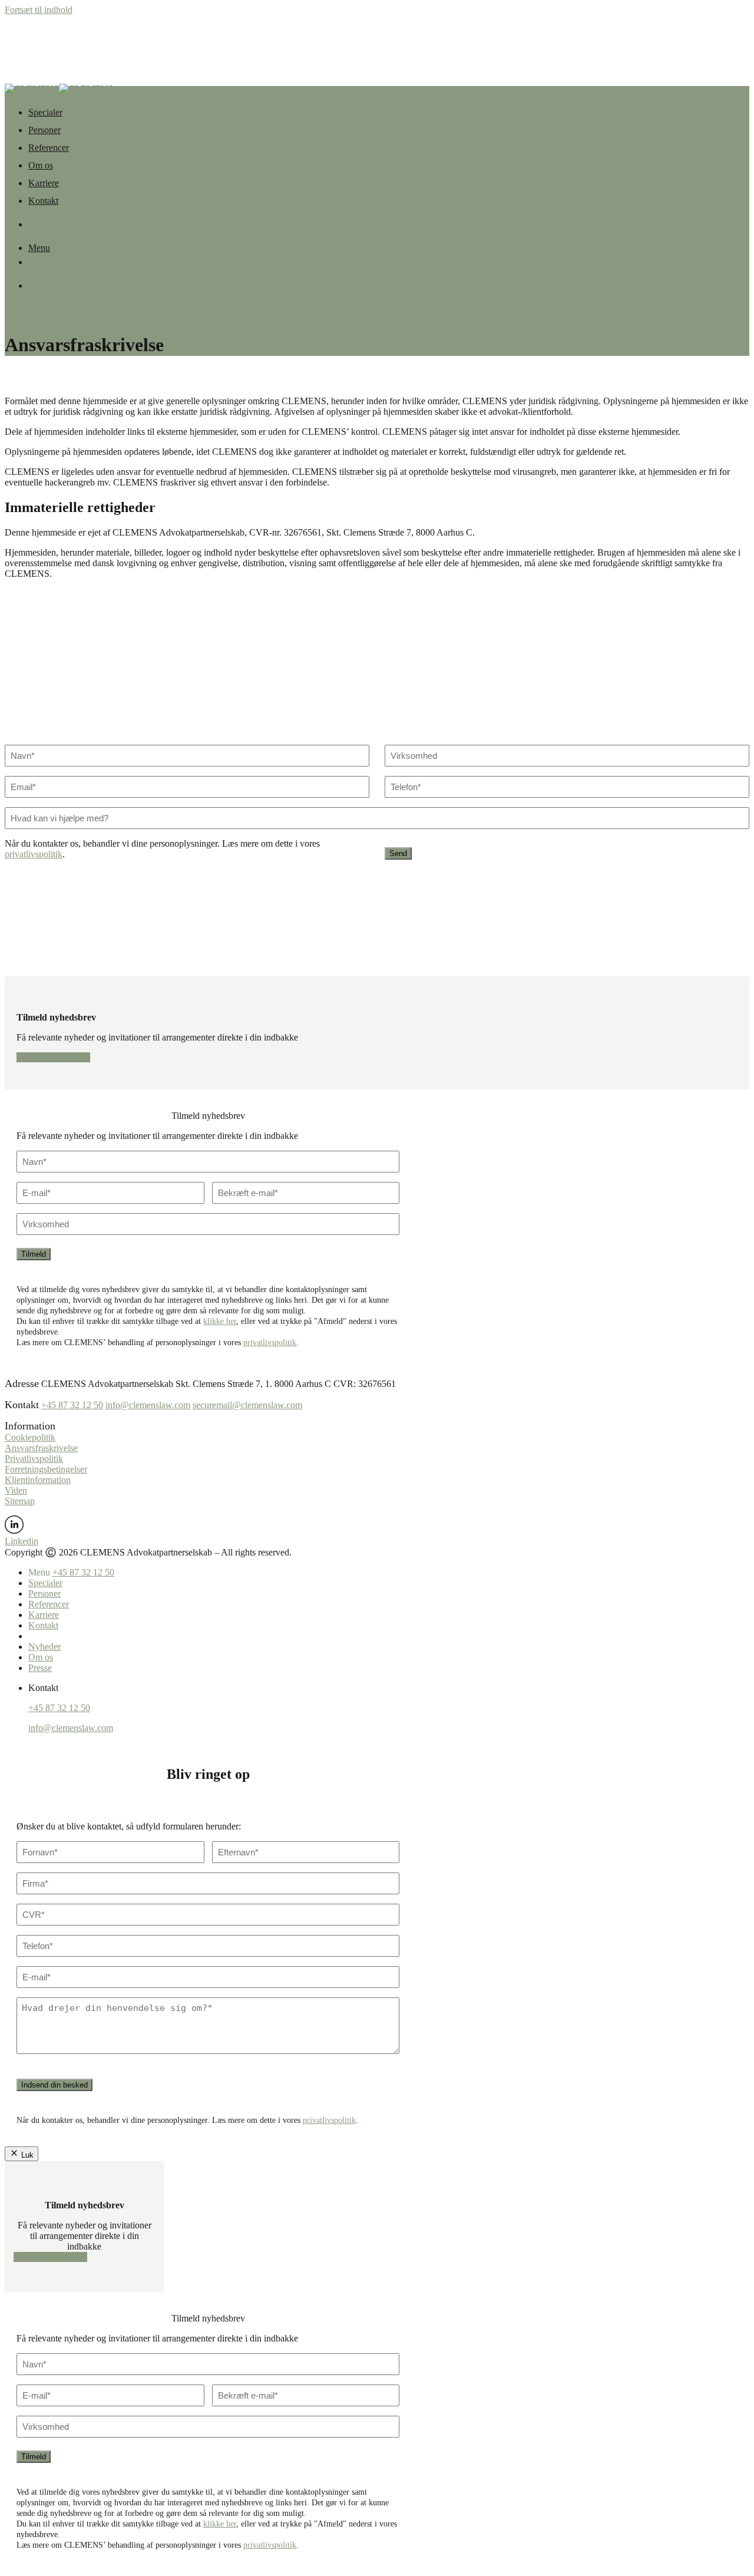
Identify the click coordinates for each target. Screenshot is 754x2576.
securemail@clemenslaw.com (247, 1405)
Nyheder (44, 1647)
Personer (44, 130)
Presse (40, 1668)
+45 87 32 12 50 (72, 1405)
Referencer (49, 148)
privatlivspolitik (34, 854)
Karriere (44, 183)
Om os (41, 165)
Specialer (45, 112)
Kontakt (43, 201)
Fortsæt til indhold (39, 10)
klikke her (220, 1321)
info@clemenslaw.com (148, 1405)
